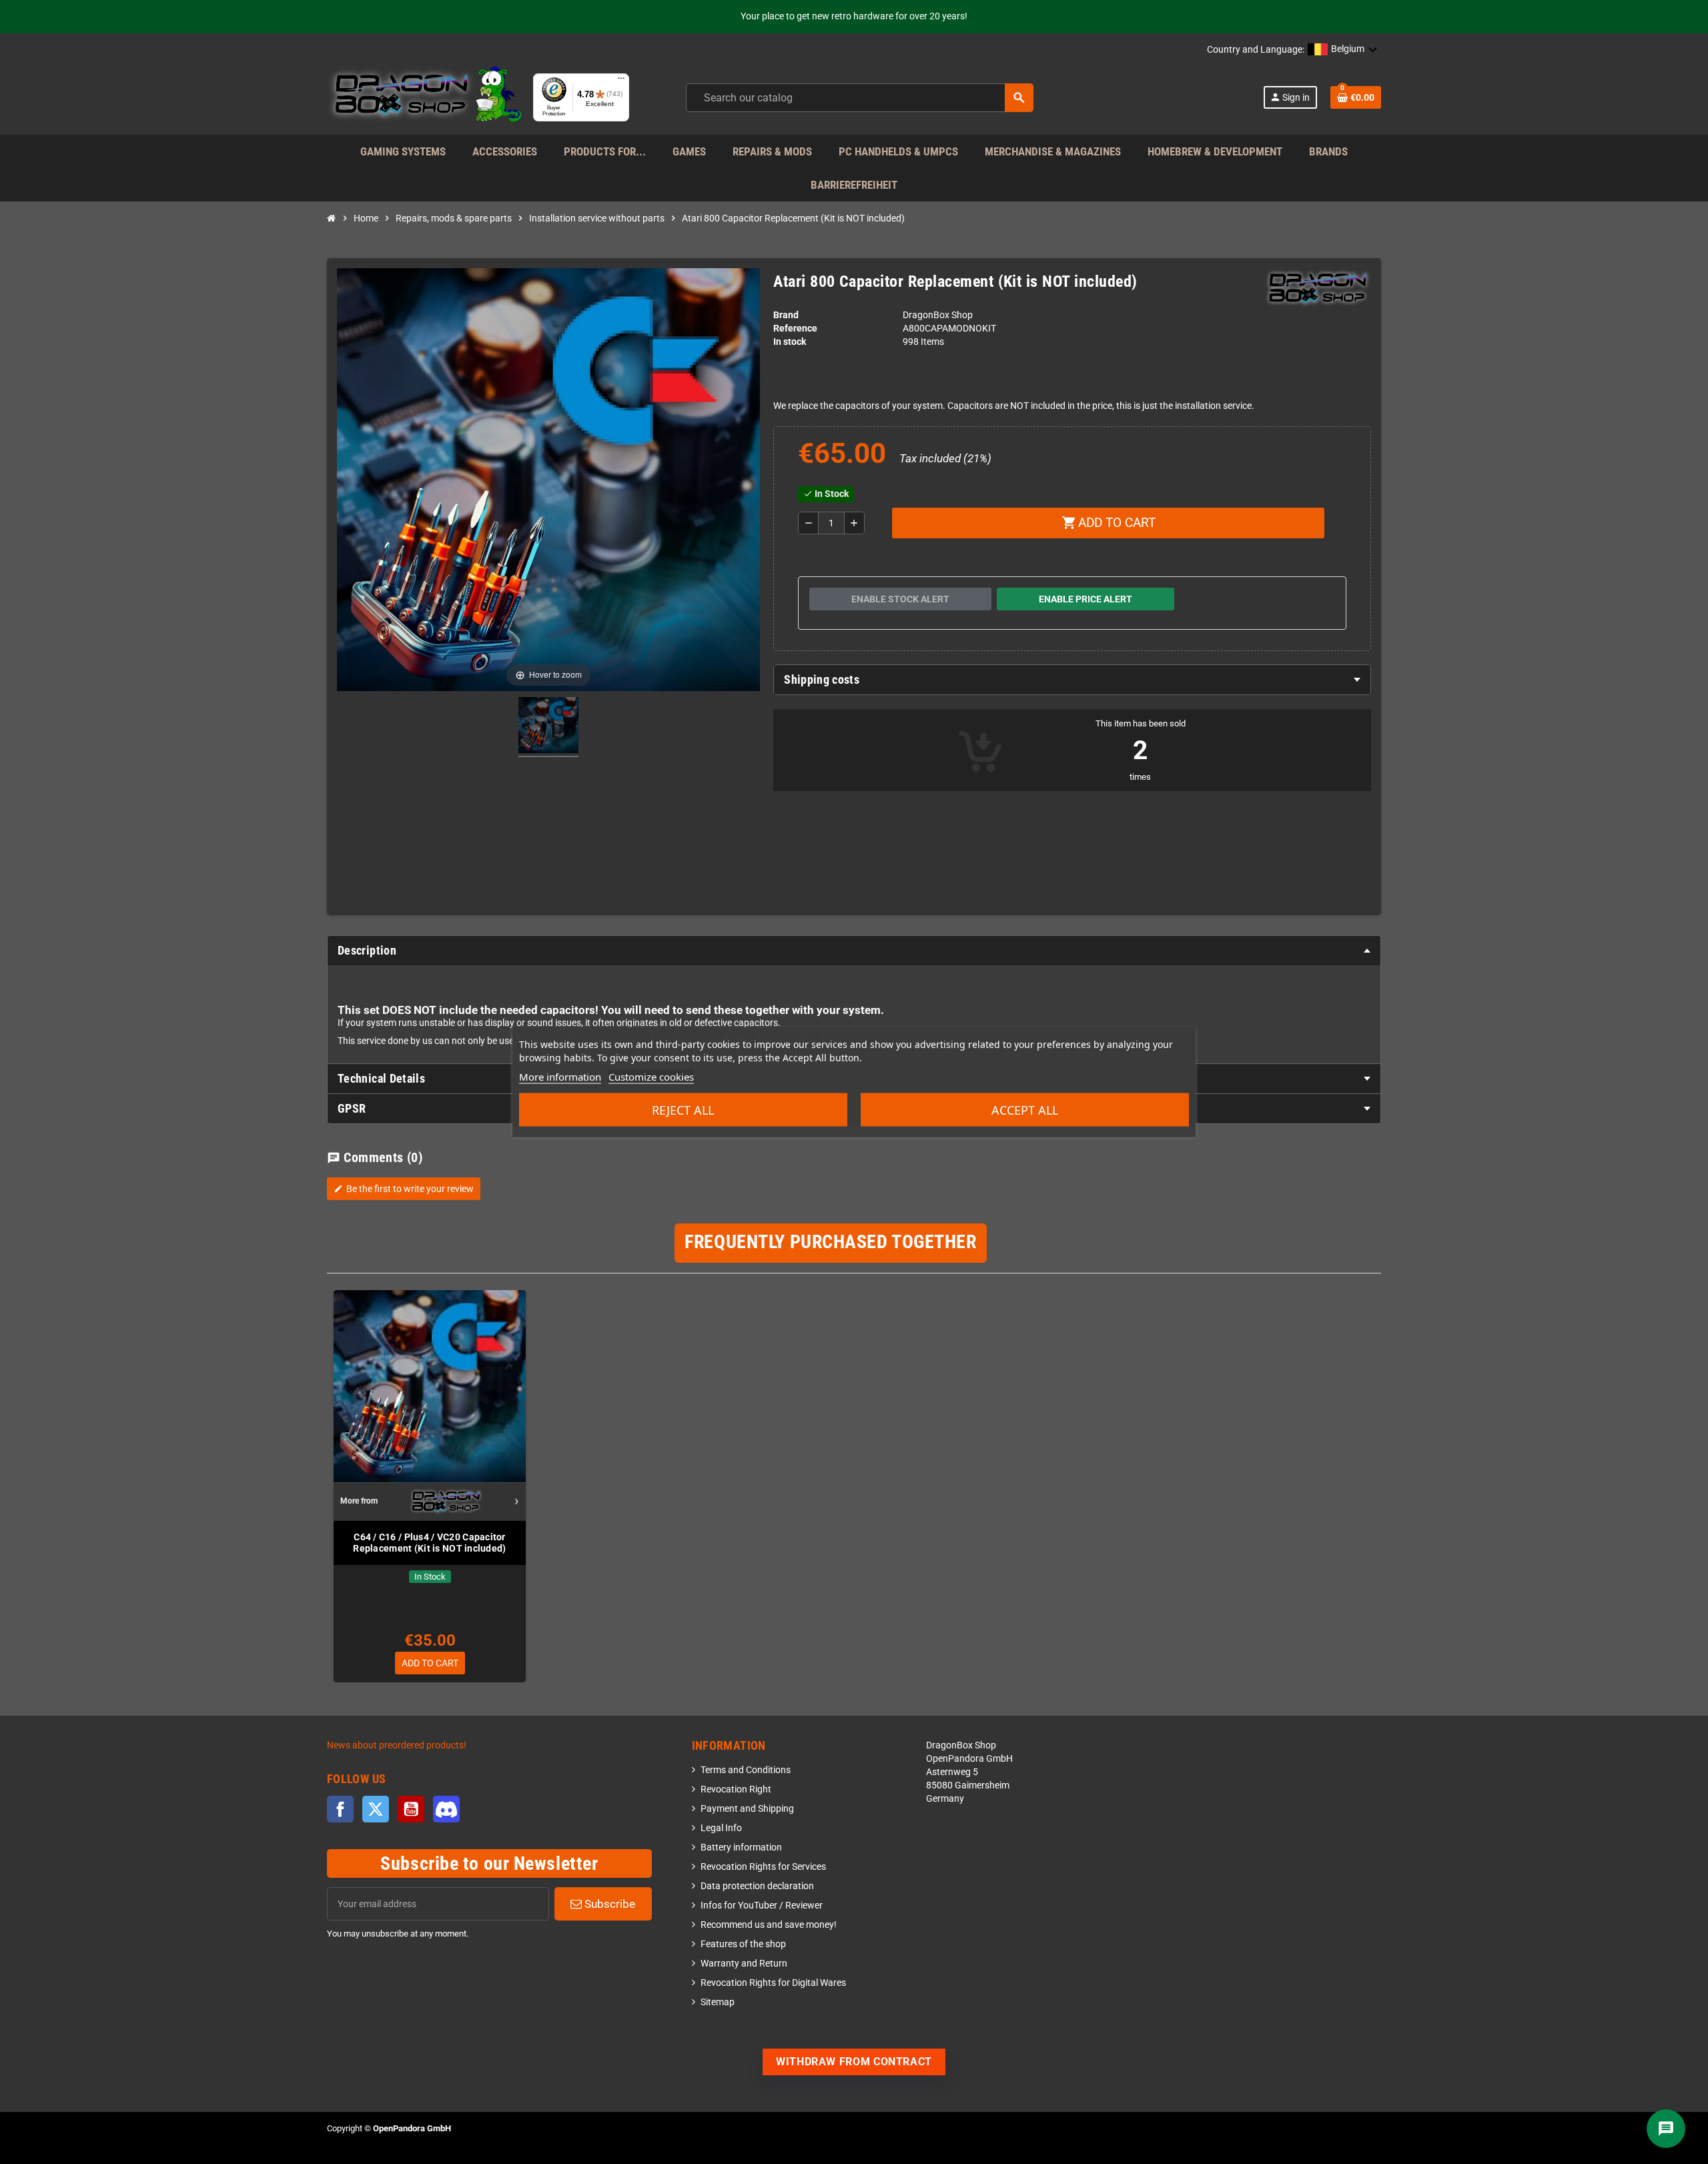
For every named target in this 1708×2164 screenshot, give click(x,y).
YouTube (411, 1809)
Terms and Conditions (746, 1770)
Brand (786, 315)
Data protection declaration (757, 1886)
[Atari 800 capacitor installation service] (548, 727)
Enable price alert (1086, 599)
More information (560, 1077)
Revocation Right (736, 1789)
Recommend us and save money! (769, 1925)
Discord (446, 1809)
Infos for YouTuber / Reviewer (762, 1906)
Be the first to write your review (404, 1189)
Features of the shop (743, 1944)
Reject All (683, 1110)
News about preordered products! (397, 1745)
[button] (1343, 50)
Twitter (376, 1809)
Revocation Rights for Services (763, 1867)
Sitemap (718, 2002)
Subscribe (608, 1904)
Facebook (340, 1809)
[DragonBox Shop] (425, 97)
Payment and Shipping (747, 1809)
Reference (795, 329)
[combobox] (860, 98)
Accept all (1025, 1110)
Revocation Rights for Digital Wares (773, 1983)
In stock (790, 342)
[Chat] (1666, 2129)
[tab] (1072, 680)
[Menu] (621, 81)
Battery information (741, 1847)
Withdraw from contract (854, 2062)
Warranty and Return (744, 1964)
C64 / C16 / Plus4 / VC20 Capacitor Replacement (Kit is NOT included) (429, 1543)
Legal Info (721, 1828)
